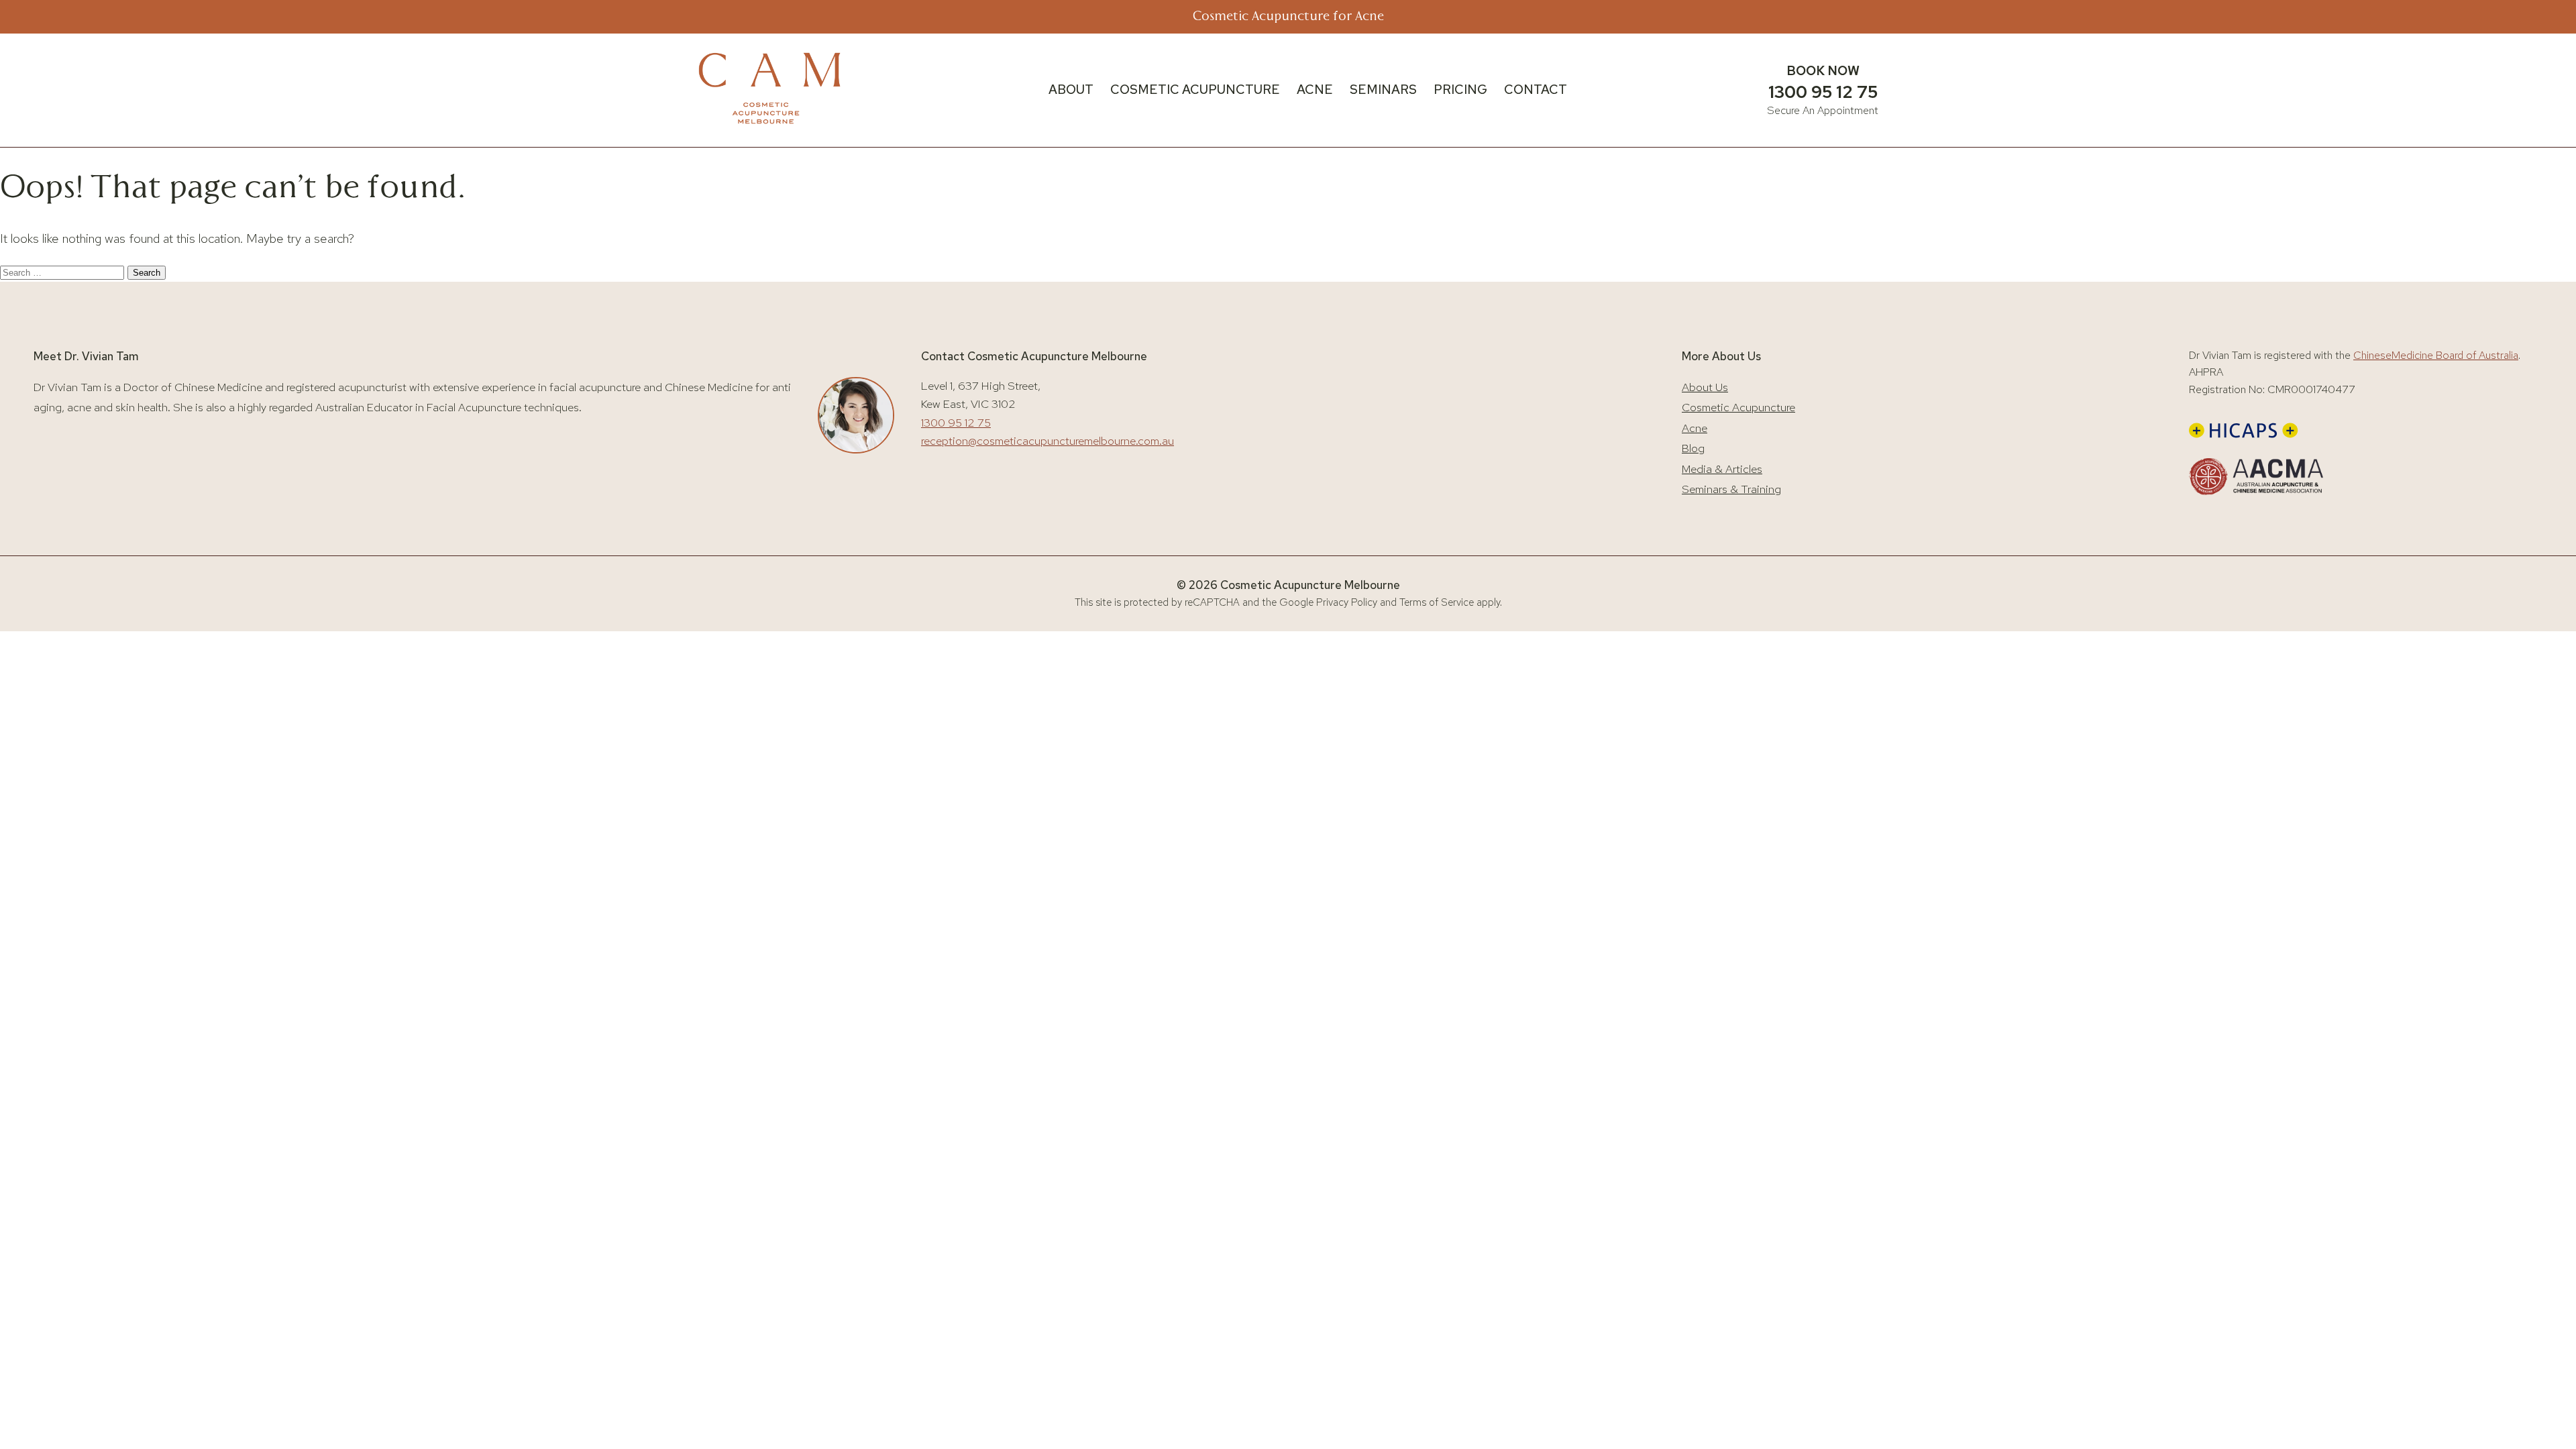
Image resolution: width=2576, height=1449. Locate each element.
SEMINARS (1383, 90)
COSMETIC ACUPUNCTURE (1195, 90)
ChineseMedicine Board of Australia (2436, 355)
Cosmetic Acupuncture (1738, 407)
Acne (1695, 428)
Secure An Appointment (1823, 110)
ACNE (1315, 90)
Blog (1693, 448)
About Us (1705, 387)
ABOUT (1071, 90)
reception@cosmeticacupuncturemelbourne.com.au (1048, 441)
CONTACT (1536, 90)
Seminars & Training (1731, 489)
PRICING (1460, 90)
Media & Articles (1722, 469)
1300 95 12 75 (1823, 92)
